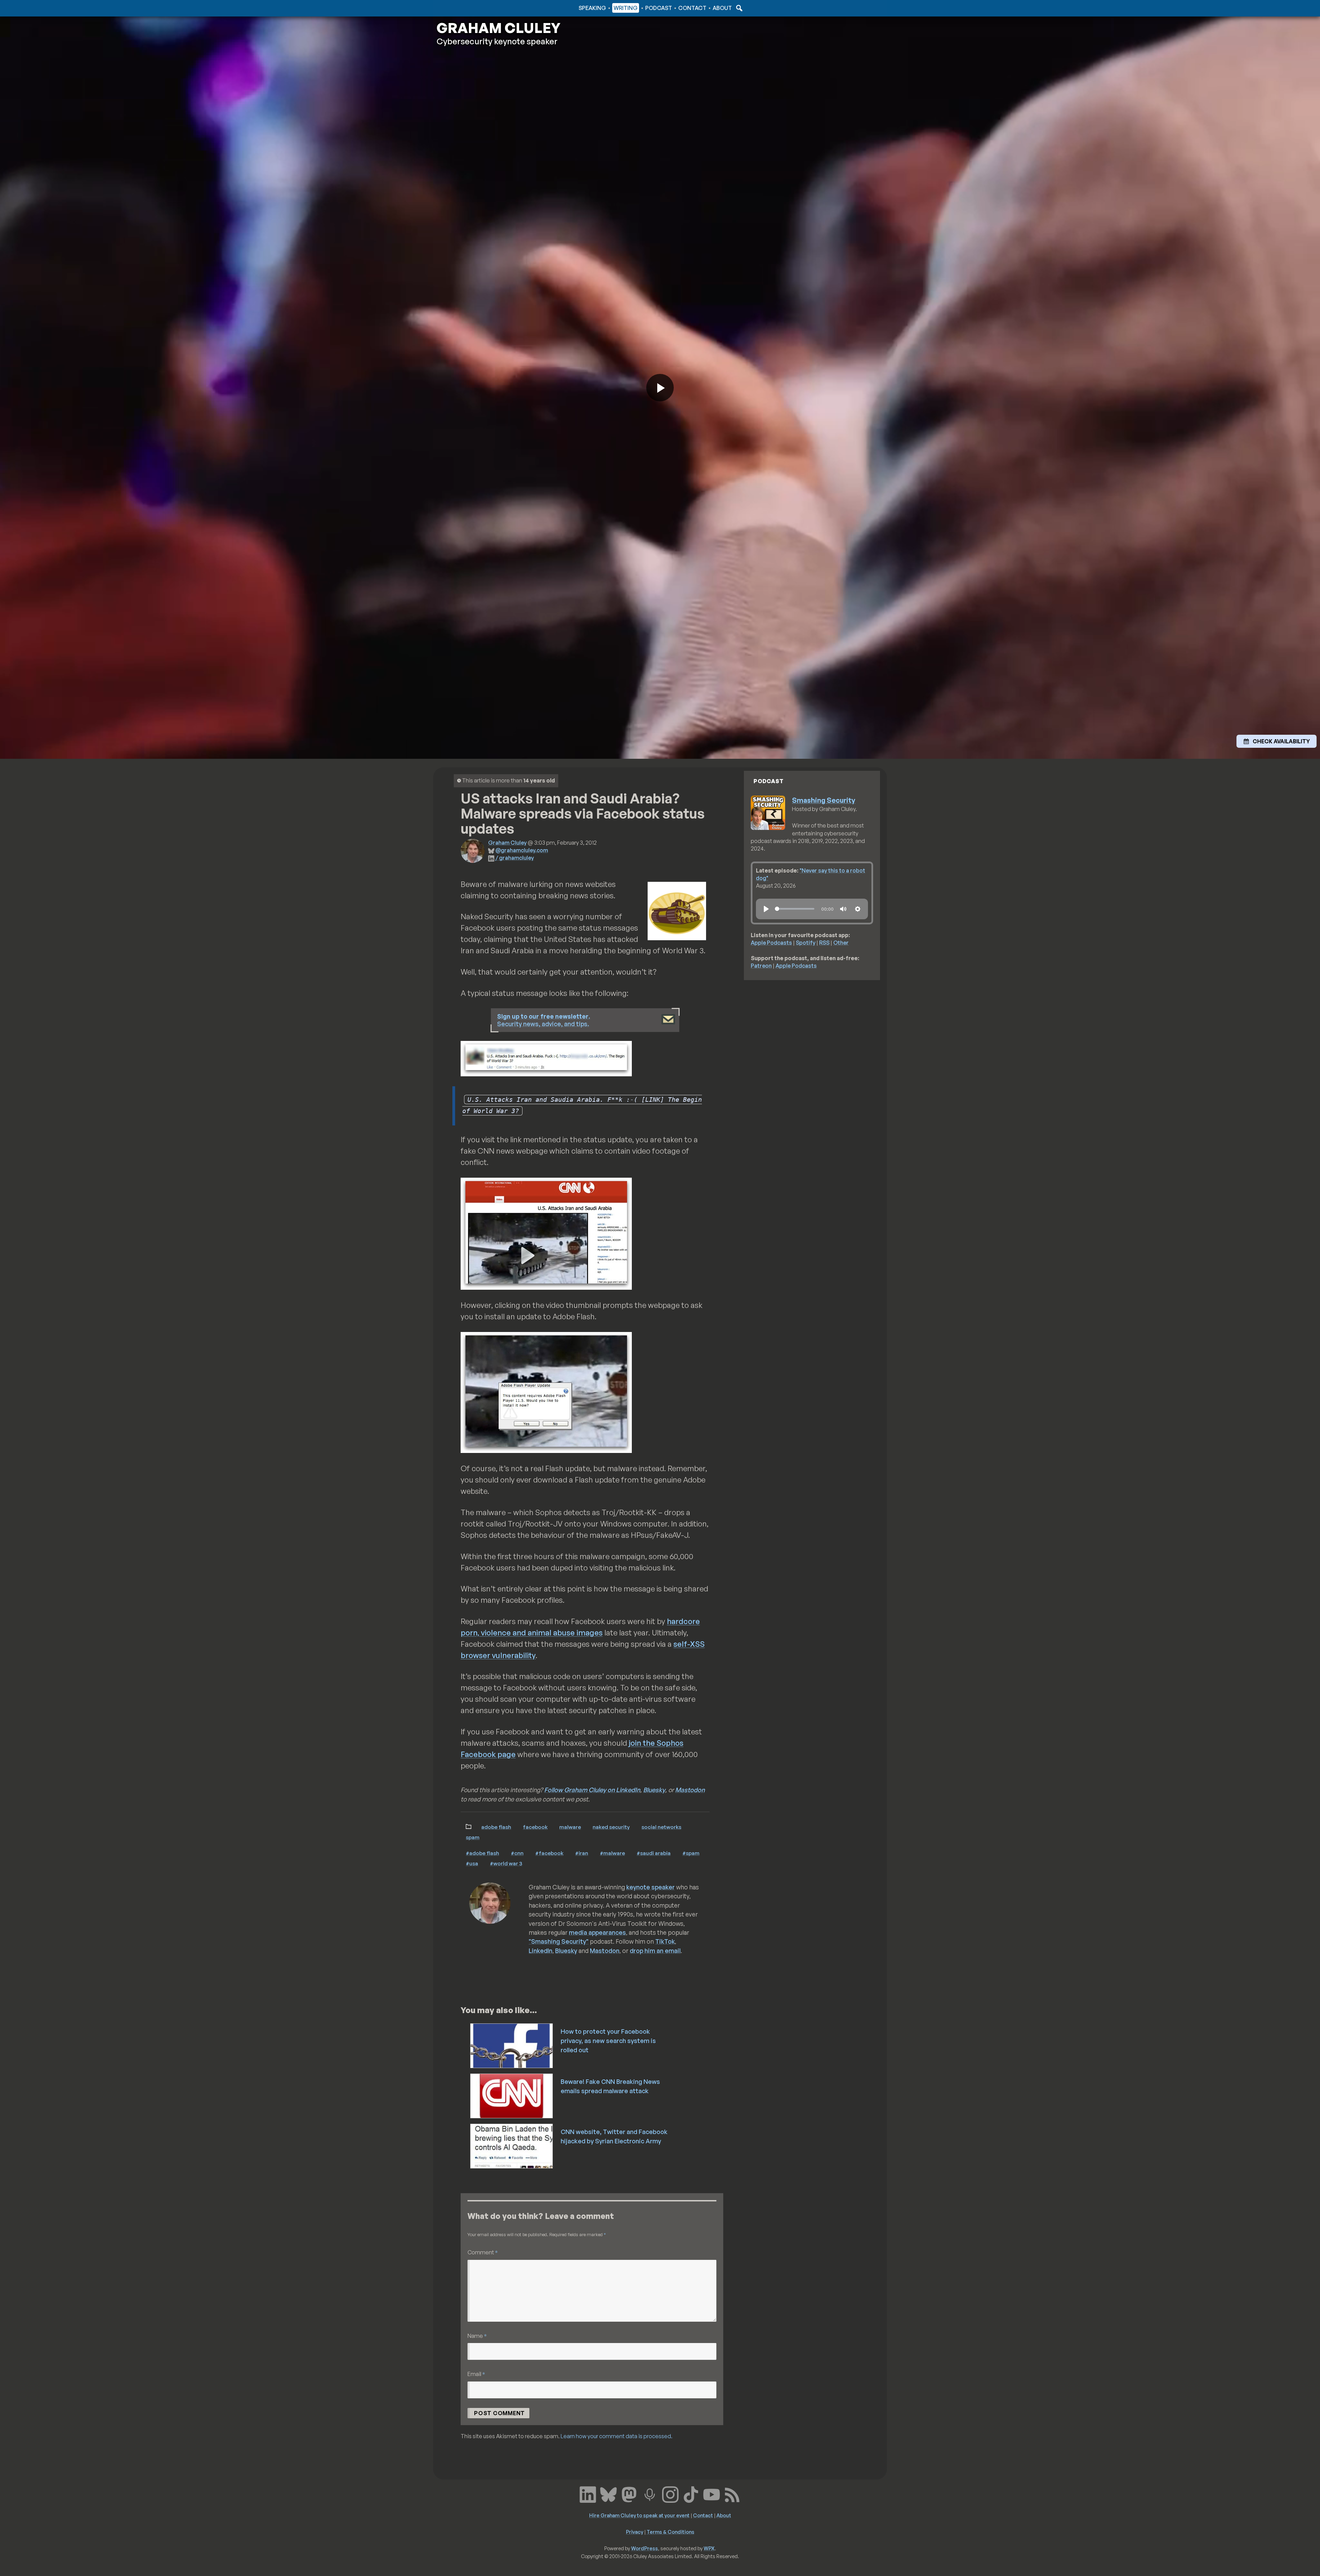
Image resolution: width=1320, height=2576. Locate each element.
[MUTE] (843, 909)
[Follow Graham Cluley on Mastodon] (629, 2494)
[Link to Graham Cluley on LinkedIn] (588, 2494)
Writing (626, 8)
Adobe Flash (496, 1827)
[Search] (738, 8)
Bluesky (654, 1790)
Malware (570, 1827)
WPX (709, 2548)
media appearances (597, 1932)
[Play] (766, 909)
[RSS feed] (732, 2494)
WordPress (645, 2548)
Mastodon (690, 1790)
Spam (473, 1837)
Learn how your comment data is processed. (617, 2436)
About (722, 8)
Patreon (761, 966)
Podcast (659, 8)
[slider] (795, 909)
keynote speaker (651, 1887)
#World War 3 (506, 1863)
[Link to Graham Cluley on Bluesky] (608, 2494)
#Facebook (549, 1853)
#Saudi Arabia (654, 1853)
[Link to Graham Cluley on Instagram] (670, 2494)
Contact (692, 8)
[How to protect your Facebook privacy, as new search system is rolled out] (512, 2045)
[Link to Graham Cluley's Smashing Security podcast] (650, 2494)
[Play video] (660, 388)
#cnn (517, 1853)
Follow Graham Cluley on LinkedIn (592, 1790)
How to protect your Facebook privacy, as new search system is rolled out (608, 2041)
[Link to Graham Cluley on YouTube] (712, 2494)
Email (476, 2374)
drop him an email (655, 1951)
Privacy (635, 2532)
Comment (483, 2252)
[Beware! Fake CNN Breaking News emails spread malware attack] (512, 2095)
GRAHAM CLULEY (498, 28)
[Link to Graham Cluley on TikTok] (691, 2494)
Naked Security (611, 1827)
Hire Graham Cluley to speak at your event (639, 2515)
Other (841, 943)
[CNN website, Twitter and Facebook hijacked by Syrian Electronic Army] (512, 2145)
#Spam (691, 1853)
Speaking (592, 8)
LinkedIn (541, 1951)
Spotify (806, 943)
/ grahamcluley (515, 858)
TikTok (665, 1941)
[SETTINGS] (858, 909)
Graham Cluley (464, 8)
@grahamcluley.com (522, 850)
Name (477, 2336)
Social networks (661, 1827)
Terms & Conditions (670, 2532)
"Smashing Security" (559, 1941)
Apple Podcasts (771, 943)
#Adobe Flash (482, 1853)
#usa (472, 1863)
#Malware (612, 1853)
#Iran (582, 1853)
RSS (824, 943)
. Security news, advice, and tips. (544, 1020)
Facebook (535, 1827)
